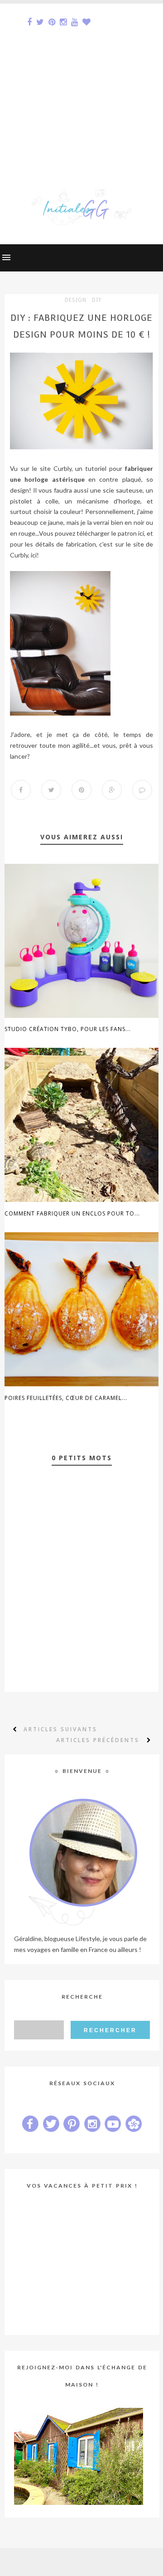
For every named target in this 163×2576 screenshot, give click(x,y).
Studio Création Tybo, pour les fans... (68, 1029)
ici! (34, 555)
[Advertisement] (81, 85)
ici (141, 533)
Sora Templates (67, 2562)
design (76, 300)
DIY (97, 300)
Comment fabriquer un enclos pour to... (72, 1213)
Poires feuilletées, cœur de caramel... (66, 1398)
